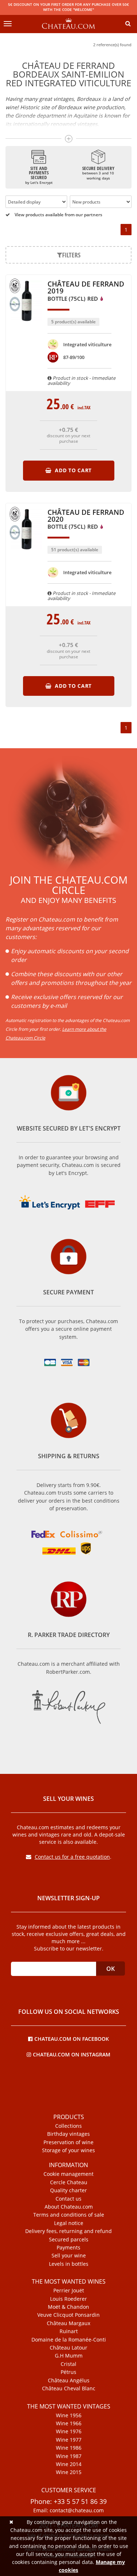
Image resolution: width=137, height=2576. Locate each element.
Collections (68, 2126)
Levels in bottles (69, 2264)
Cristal (68, 2364)
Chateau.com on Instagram (72, 2054)
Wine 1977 (69, 2440)
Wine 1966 (69, 2423)
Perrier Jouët (69, 2291)
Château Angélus (69, 2380)
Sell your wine (69, 2256)
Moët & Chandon (68, 2307)
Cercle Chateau (69, 2182)
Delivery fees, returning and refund (68, 2231)
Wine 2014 (69, 2464)
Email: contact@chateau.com (68, 2510)
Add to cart (73, 470)
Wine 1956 (69, 2415)
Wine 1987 (69, 2456)
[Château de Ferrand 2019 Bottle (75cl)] (27, 325)
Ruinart (69, 2331)
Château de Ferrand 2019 (86, 291)
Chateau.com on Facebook (72, 2038)
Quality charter (68, 2190)
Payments (68, 2248)
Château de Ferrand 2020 (86, 520)
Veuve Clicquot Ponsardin (68, 2315)
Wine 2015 (69, 2472)
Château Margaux (68, 2323)
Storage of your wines (68, 2150)
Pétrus (68, 2372)
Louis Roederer (68, 2299)
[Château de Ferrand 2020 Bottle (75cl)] (27, 553)
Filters (71, 255)
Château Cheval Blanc (69, 2388)
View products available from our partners (58, 215)
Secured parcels (69, 2240)
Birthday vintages (68, 2134)
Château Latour (68, 2348)
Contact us (68, 2199)
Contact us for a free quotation (72, 1857)
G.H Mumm (69, 2356)
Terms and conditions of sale (69, 2215)
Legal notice (69, 2223)
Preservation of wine (68, 2142)
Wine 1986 (69, 2448)
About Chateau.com (69, 2207)
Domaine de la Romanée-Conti (69, 2340)
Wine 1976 (69, 2431)
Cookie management (68, 2174)
